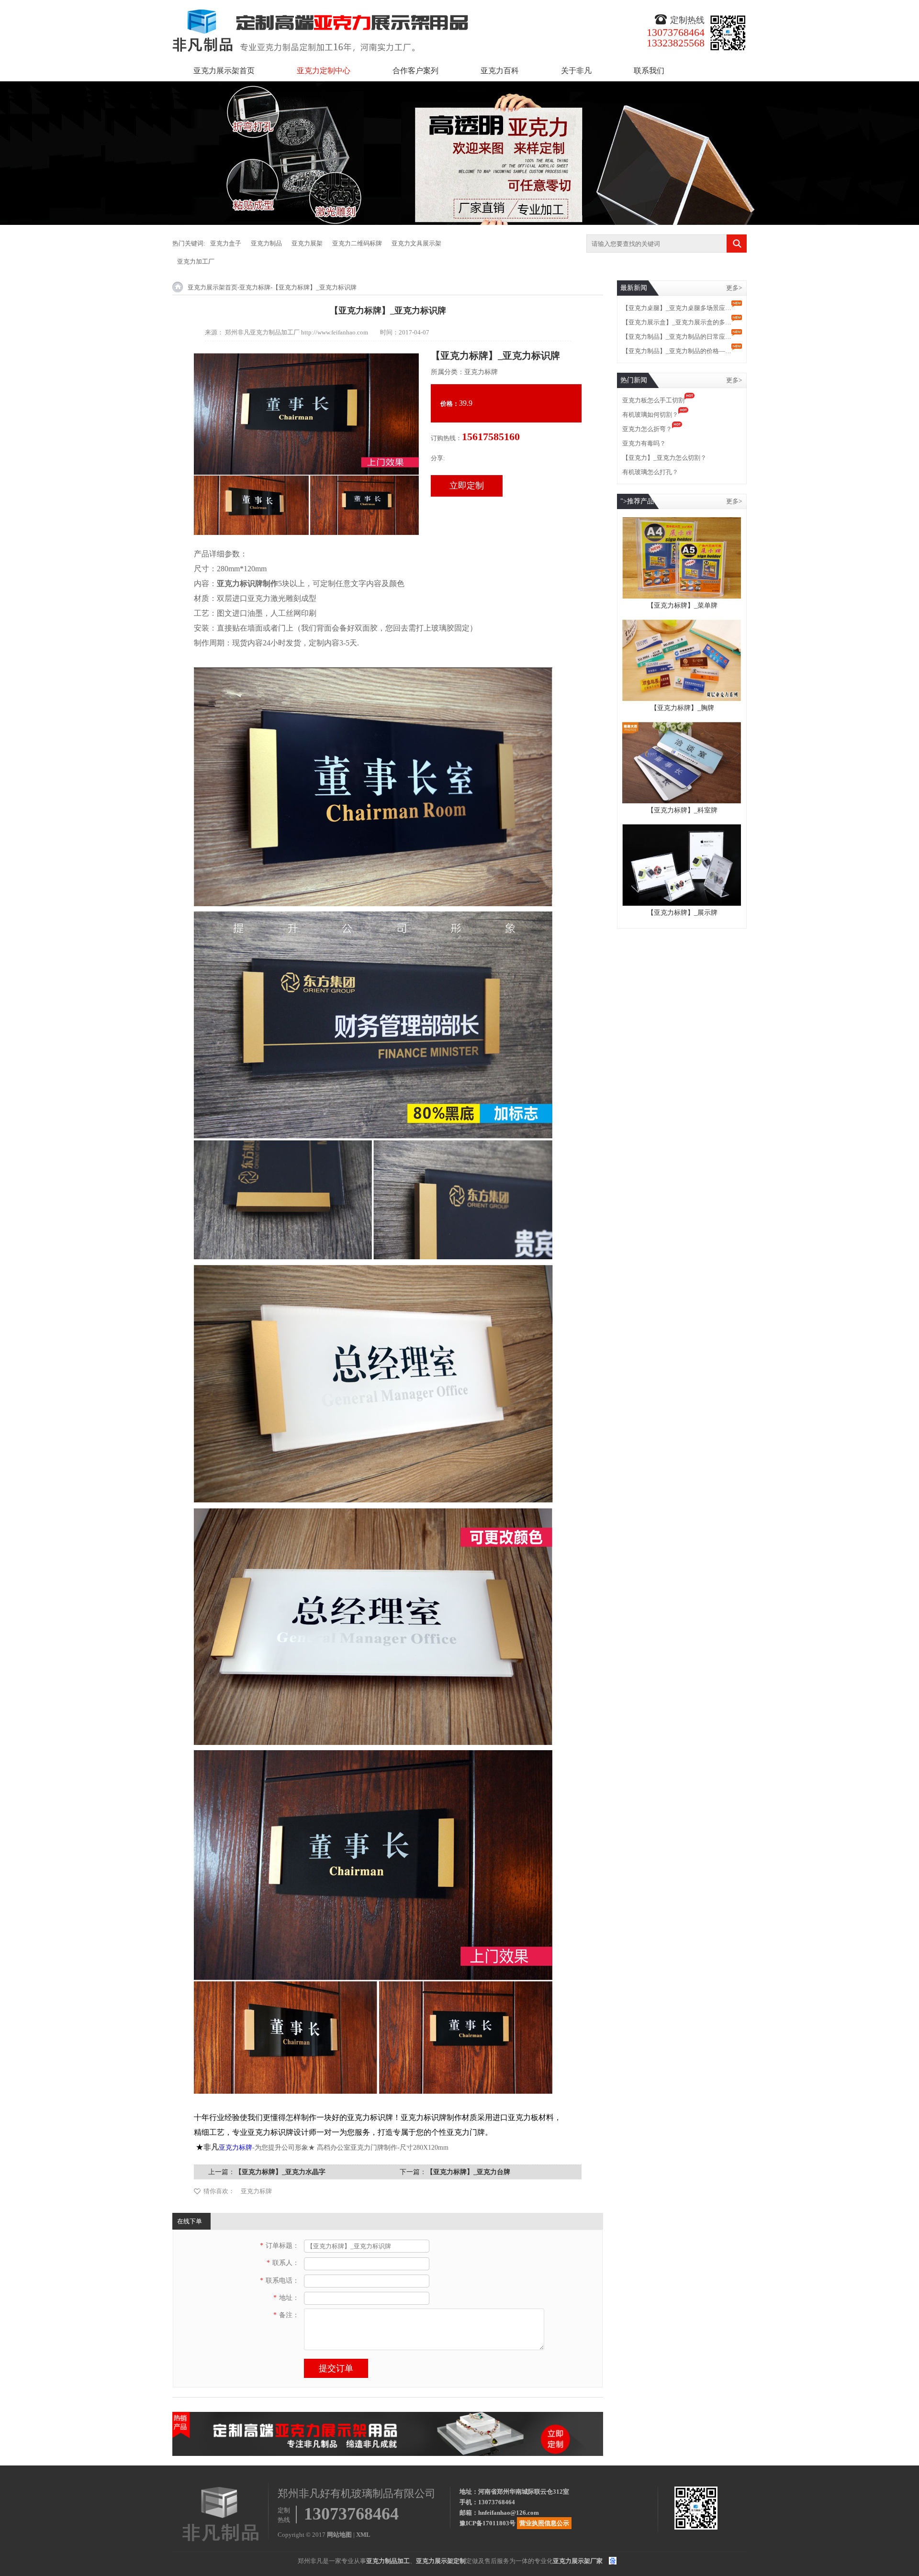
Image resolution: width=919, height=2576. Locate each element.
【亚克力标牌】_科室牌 (682, 810)
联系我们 (649, 71)
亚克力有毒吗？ (644, 443)
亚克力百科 (500, 71)
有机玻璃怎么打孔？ (650, 472)
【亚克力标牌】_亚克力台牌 (468, 2172)
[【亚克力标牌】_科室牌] (682, 726)
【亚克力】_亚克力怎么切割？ (664, 458)
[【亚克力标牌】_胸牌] (682, 624)
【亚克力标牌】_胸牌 (682, 708)
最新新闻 (634, 288)
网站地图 (339, 2535)
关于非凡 (576, 71)
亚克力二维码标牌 (357, 243)
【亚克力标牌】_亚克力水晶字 (280, 2172)
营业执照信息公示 (544, 2523)
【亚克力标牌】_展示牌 (682, 913)
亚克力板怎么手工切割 (653, 400)
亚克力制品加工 (388, 2561)
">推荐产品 (637, 501)
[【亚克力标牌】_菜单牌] (682, 521)
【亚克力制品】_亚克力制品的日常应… (677, 337)
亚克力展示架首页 (224, 71)
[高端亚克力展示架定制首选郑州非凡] (388, 2416)
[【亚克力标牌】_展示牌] (682, 828)
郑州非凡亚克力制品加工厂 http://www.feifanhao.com (297, 332)
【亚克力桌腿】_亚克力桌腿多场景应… (677, 308)
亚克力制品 (266, 243)
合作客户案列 (415, 71)
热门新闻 (634, 380)
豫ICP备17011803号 (488, 2523)
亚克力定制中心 (324, 71)
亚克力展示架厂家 (578, 2561)
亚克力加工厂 (196, 261)
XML (363, 2535)
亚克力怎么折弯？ (647, 429)
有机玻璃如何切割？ (650, 415)
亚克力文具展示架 (416, 243)
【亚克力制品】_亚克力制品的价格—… (677, 351)
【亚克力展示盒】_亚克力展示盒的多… (677, 322)
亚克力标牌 (255, 287)
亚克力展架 (307, 243)
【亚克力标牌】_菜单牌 (682, 605)
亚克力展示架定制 (441, 2561)
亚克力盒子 (226, 243)
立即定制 (467, 486)
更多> (734, 288)
